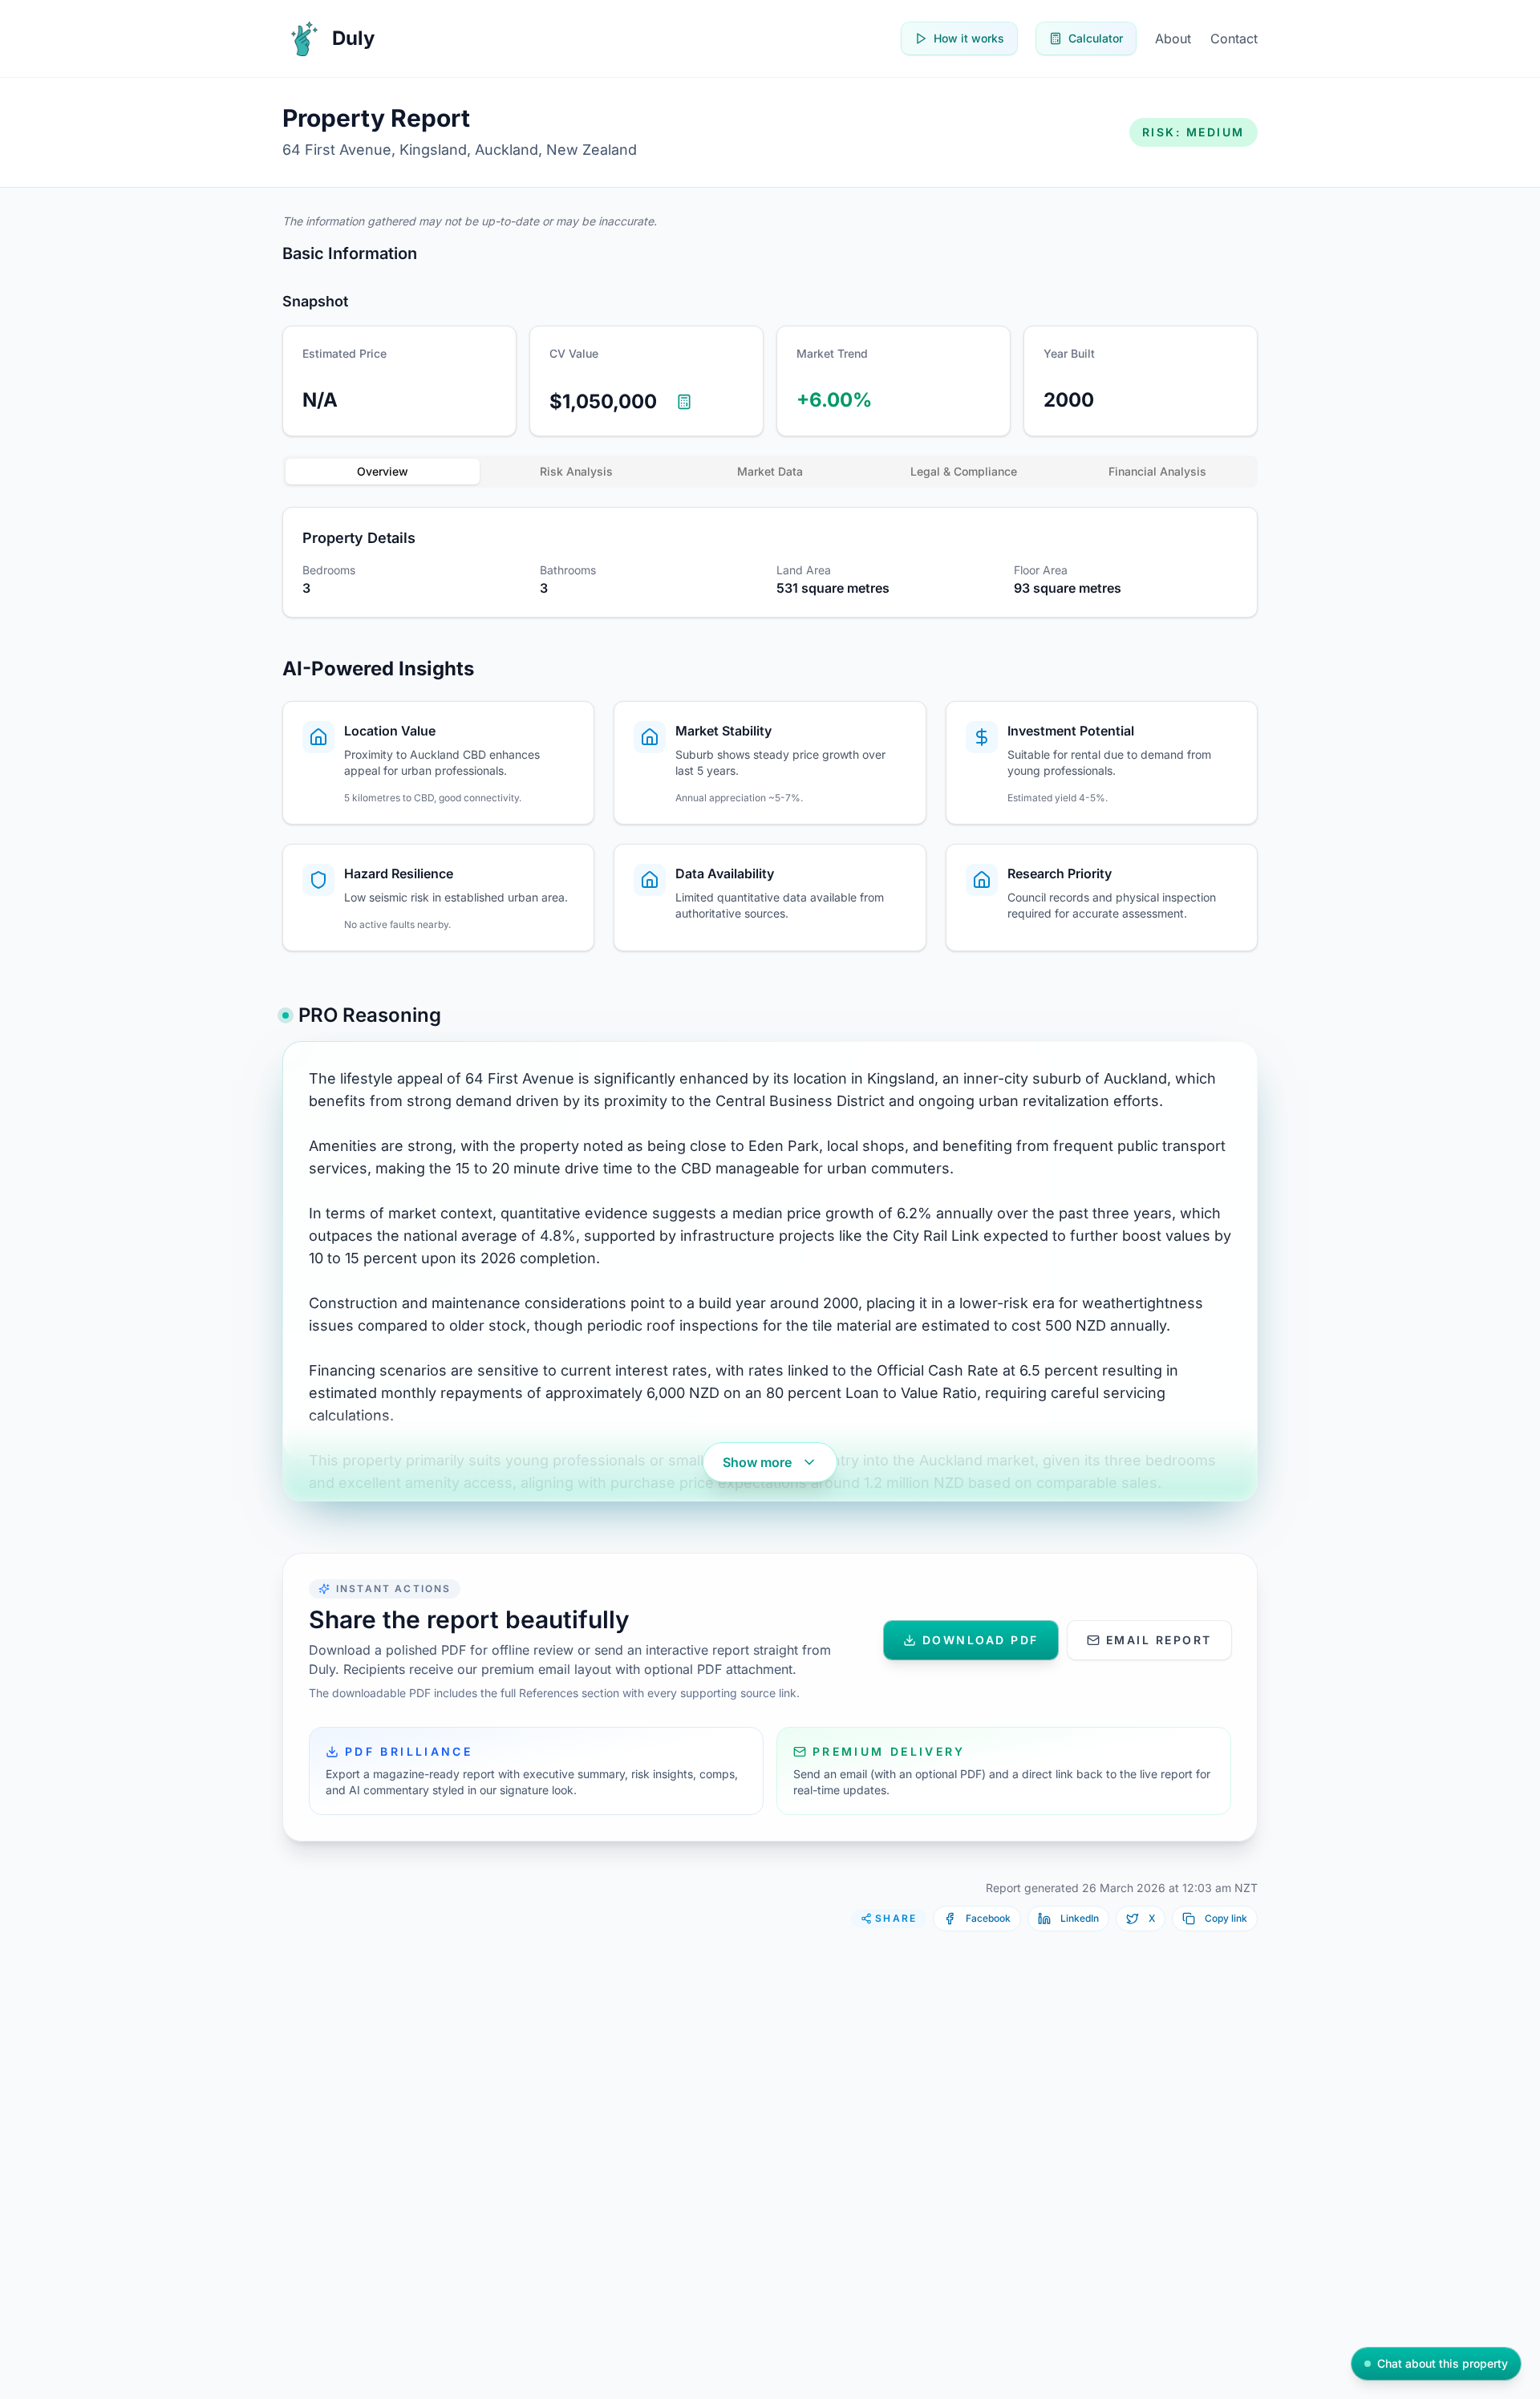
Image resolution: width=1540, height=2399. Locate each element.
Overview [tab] (383, 471)
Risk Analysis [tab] (576, 471)
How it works (969, 38)
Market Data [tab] (770, 471)
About (1173, 38)
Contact (1234, 38)
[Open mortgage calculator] (684, 402)
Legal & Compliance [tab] (964, 471)
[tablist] (770, 472)
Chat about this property (1443, 2363)
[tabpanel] (770, 562)
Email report (1159, 1640)
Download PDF (981, 1640)
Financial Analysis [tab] (1157, 471)
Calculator (1096, 38)
